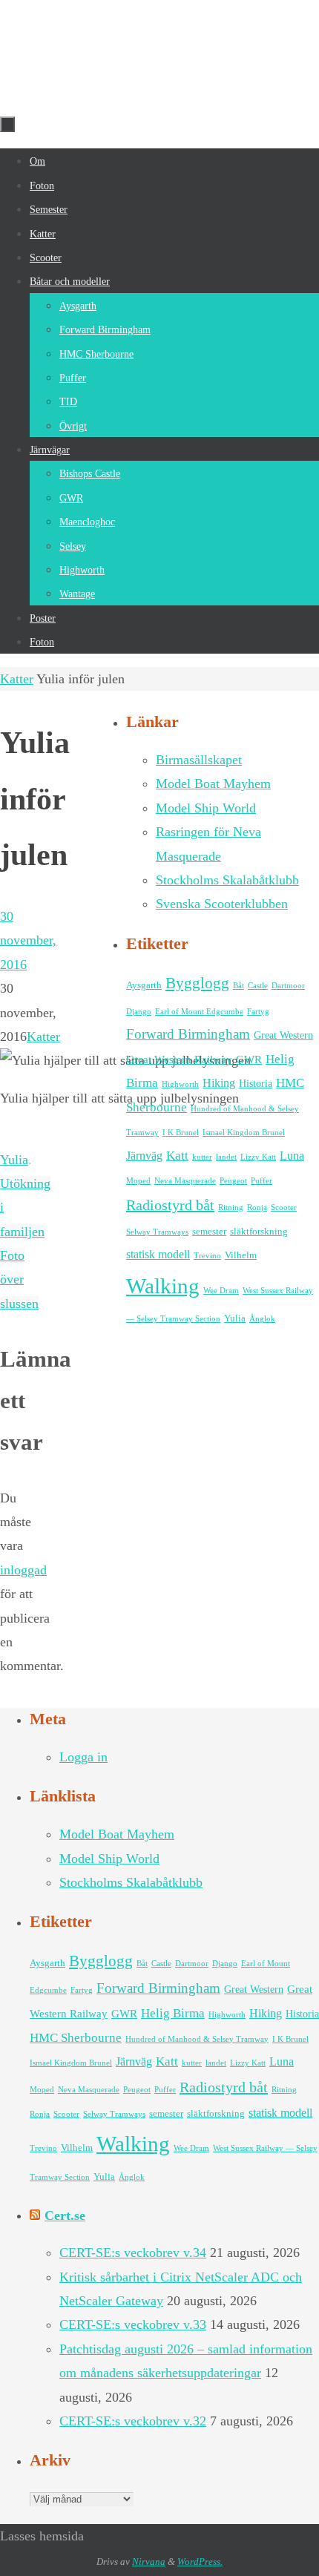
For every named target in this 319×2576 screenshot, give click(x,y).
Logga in (83, 1757)
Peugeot (233, 1181)
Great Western (283, 1035)
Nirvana (149, 2562)
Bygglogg (197, 983)
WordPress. (200, 2562)
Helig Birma (173, 2013)
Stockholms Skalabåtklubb (227, 880)
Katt (177, 1156)
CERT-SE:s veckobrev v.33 (133, 2324)
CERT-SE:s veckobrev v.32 (133, 2421)
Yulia (14, 1160)
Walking (163, 1286)
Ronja (257, 1207)
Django (139, 1012)
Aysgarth (144, 985)
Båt (239, 986)
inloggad (23, 1570)
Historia (256, 1083)
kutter (202, 1157)
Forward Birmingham (188, 1034)
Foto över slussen (19, 1279)
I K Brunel (181, 1133)
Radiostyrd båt (170, 1205)
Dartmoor (288, 986)
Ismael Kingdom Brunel (244, 1133)
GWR (249, 1059)
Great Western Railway (179, 1059)
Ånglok (262, 1319)
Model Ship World (206, 808)
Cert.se (65, 2215)
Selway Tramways (157, 1232)
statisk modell (158, 1255)
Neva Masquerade (185, 1181)
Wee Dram (221, 1291)
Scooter (284, 1207)
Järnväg (144, 1156)
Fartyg (258, 1012)
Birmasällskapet (199, 760)
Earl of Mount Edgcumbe (199, 1012)
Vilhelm (241, 1255)
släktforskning (259, 1232)
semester (209, 1232)
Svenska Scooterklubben (222, 904)
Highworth (180, 1084)
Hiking (219, 1083)
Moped (138, 1181)
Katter (17, 679)
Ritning (231, 1207)
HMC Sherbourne (76, 2038)
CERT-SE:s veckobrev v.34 (133, 2253)
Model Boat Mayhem (213, 783)
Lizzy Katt (258, 1157)
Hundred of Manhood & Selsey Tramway (197, 2039)
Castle (258, 986)
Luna (292, 1156)
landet (226, 1157)
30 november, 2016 (28, 940)
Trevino (207, 1256)
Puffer (262, 1181)
